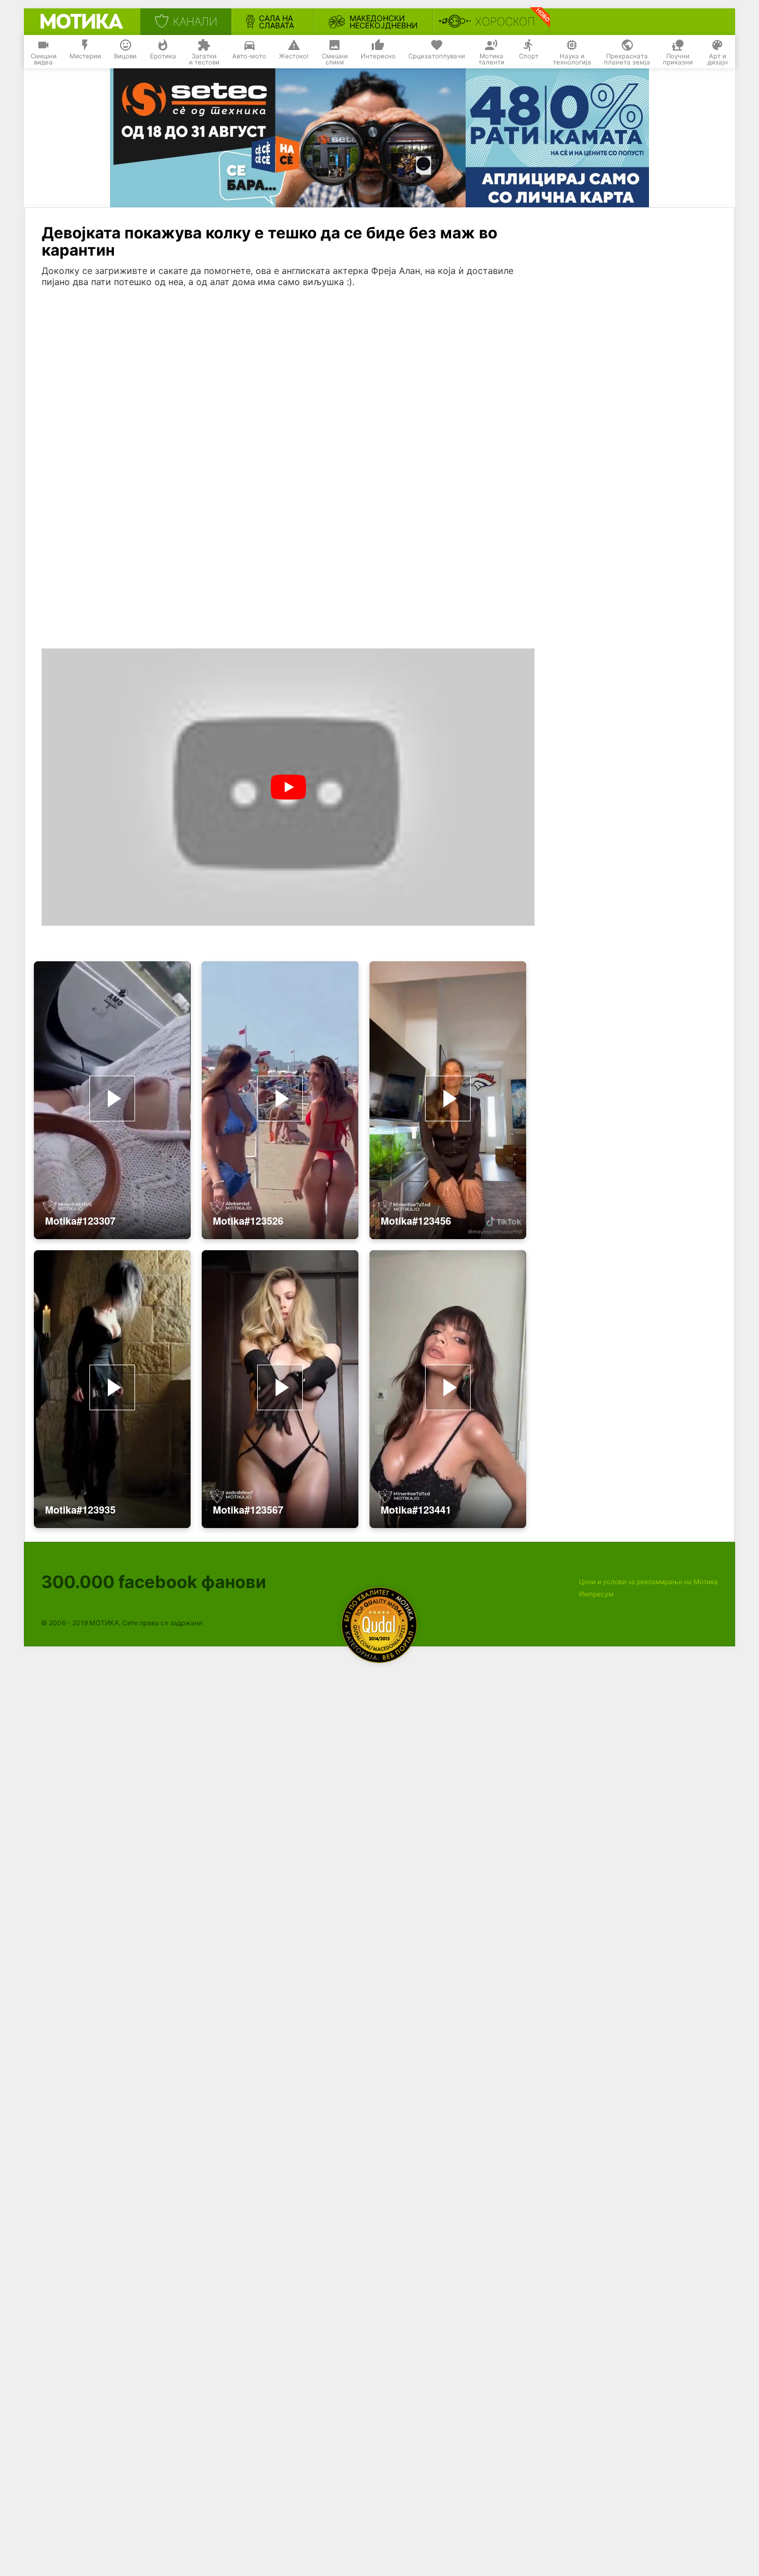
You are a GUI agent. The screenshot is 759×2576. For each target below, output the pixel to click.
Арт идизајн (718, 59)
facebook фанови (154, 1582)
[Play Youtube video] (288, 787)
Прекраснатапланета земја (627, 59)
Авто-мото (249, 56)
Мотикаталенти (491, 59)
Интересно (378, 56)
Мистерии (85, 56)
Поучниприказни (678, 59)
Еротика (163, 56)
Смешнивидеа (44, 59)
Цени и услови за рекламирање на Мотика (648, 1582)
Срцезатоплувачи (437, 56)
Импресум (596, 1594)
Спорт (529, 56)
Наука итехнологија (572, 59)
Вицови (125, 56)
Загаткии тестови (204, 59)
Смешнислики (335, 59)
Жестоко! (294, 56)
